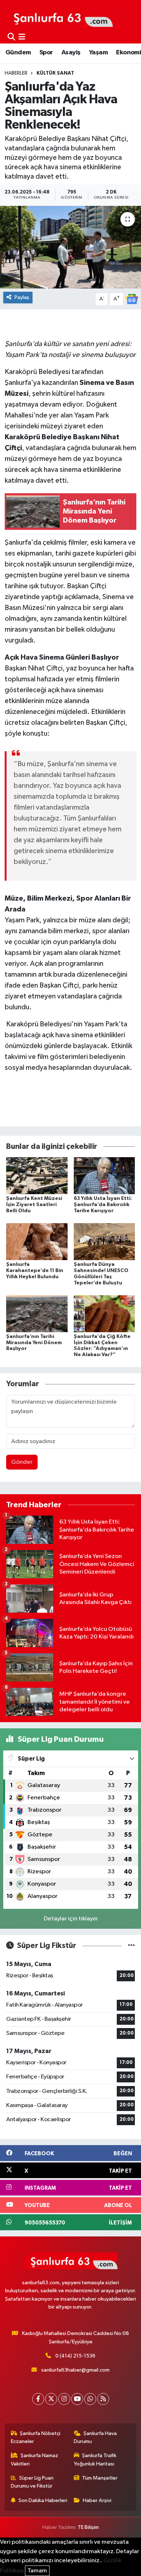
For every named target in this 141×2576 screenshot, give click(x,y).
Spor (46, 53)
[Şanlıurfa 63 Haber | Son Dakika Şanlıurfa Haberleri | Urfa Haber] (59, 17)
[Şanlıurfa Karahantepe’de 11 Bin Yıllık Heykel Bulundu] (37, 1241)
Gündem (18, 53)
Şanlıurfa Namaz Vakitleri (35, 2459)
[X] (51, 2399)
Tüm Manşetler (100, 2478)
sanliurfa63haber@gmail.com (75, 2370)
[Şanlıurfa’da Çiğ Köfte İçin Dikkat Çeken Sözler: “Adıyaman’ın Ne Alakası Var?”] (104, 1314)
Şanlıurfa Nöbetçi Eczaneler (36, 2437)
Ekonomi (129, 53)
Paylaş (22, 297)
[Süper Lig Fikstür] (131, 1946)
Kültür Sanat (55, 73)
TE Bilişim (88, 2527)
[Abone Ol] (132, 299)
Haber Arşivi (97, 2500)
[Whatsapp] (90, 2399)
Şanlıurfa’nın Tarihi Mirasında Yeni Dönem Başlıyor (34, 1343)
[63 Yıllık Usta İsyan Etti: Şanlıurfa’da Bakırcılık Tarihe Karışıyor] (104, 1175)
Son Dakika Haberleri (43, 2500)
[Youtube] (77, 2399)
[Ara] (11, 37)
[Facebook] (38, 2399)
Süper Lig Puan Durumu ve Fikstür (32, 2482)
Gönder (22, 1462)
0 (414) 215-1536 (75, 2356)
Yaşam (98, 53)
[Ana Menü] (22, 37)
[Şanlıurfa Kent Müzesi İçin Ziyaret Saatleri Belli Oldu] (37, 1175)
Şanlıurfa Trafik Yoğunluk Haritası (95, 2459)
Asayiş (71, 53)
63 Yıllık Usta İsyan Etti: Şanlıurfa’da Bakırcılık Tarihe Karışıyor (103, 1205)
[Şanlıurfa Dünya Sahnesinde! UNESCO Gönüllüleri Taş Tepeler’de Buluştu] (104, 1241)
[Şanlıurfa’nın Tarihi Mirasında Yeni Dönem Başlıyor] (37, 1314)
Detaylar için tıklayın (71, 1919)
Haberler (16, 73)
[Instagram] (64, 2399)
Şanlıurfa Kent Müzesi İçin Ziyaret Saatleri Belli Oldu (34, 1205)
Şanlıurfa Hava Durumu (95, 2437)
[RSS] (103, 2399)
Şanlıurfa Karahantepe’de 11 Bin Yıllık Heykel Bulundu (35, 1271)
